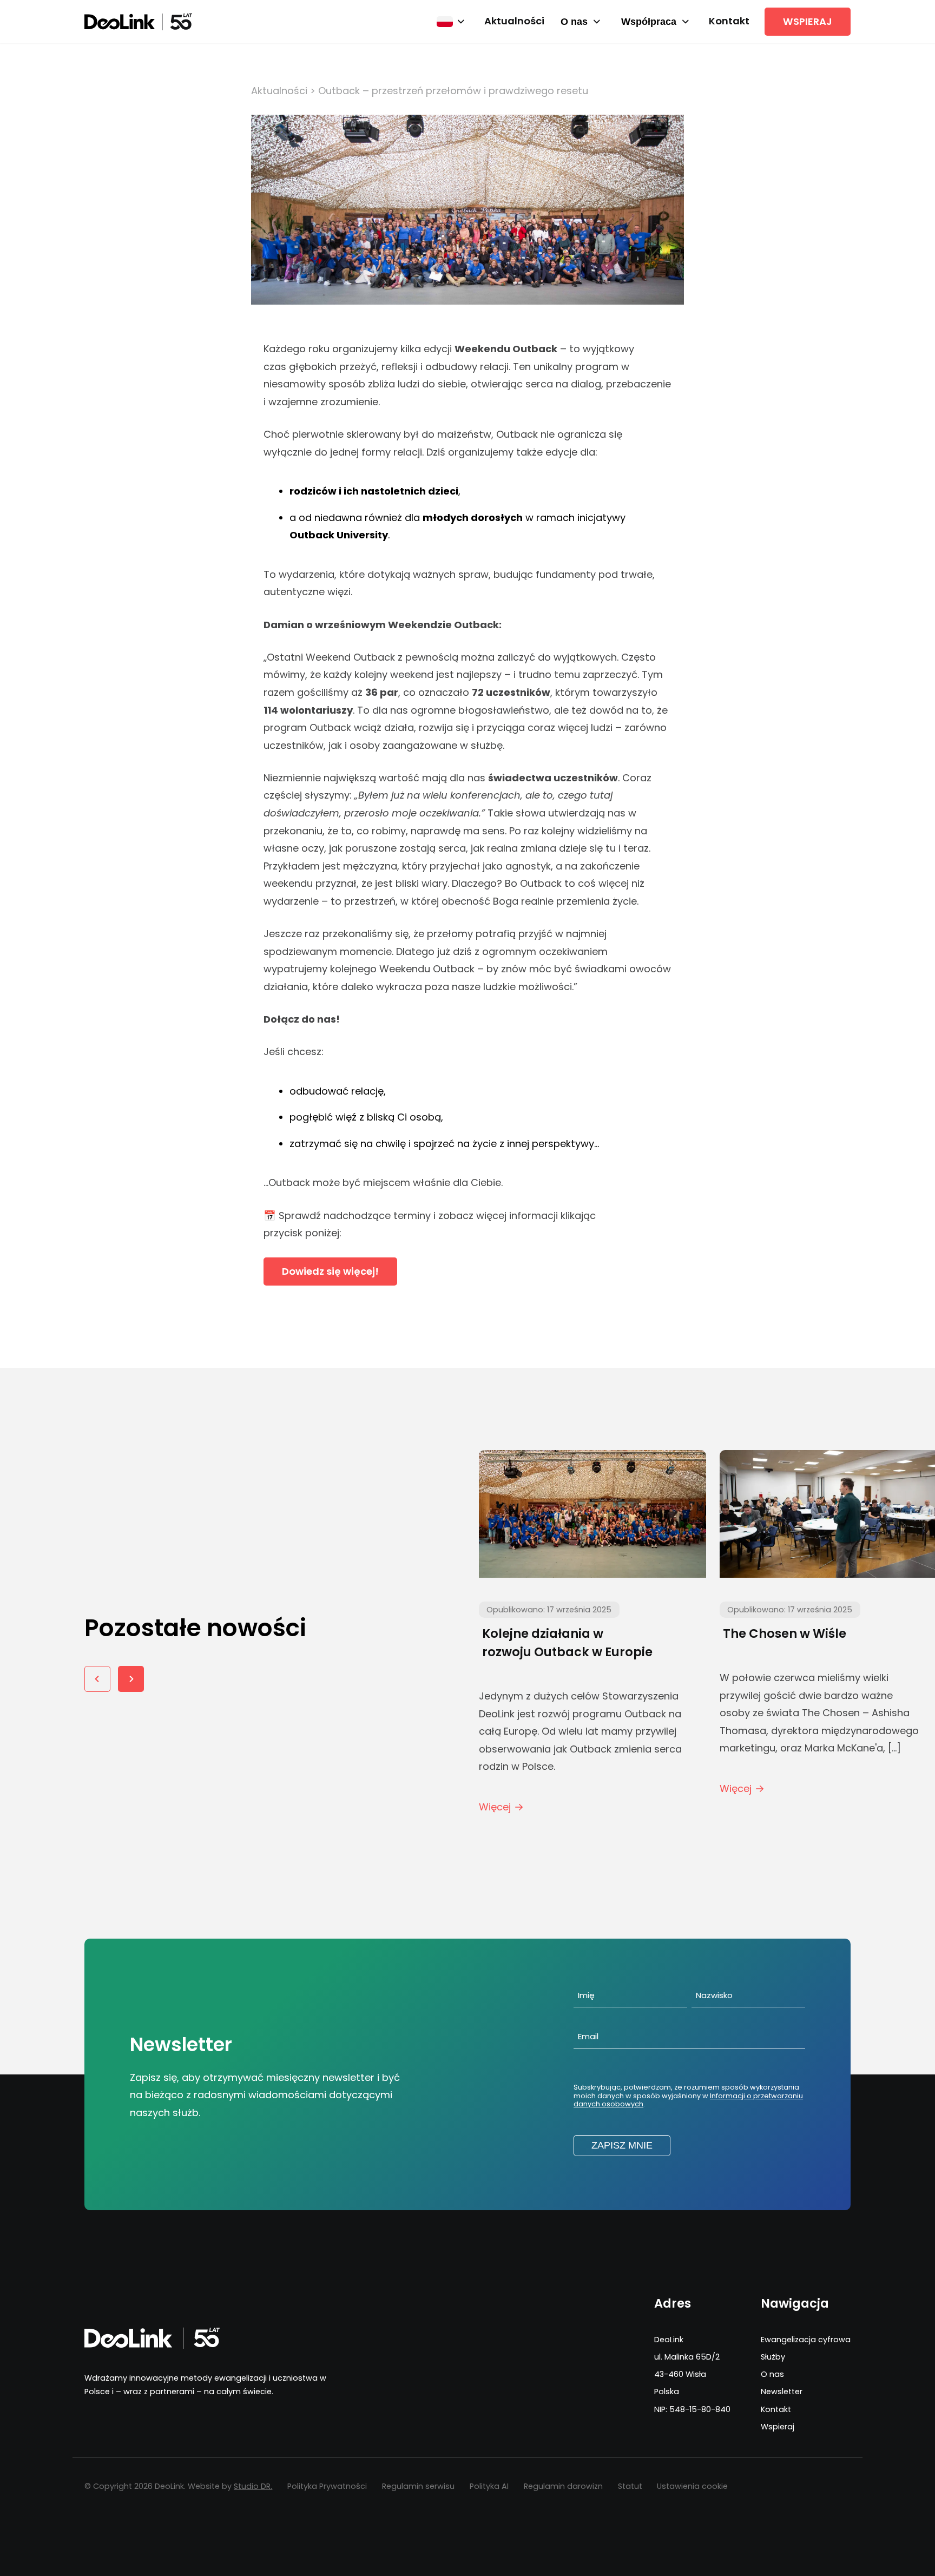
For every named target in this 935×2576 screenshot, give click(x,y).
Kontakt (729, 21)
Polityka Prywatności (327, 2486)
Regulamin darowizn (563, 2486)
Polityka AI (489, 2486)
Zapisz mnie (622, 2145)
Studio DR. (253, 2486)
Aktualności (514, 21)
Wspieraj (808, 21)
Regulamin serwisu (418, 2486)
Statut (630, 2486)
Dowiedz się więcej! (330, 1271)
